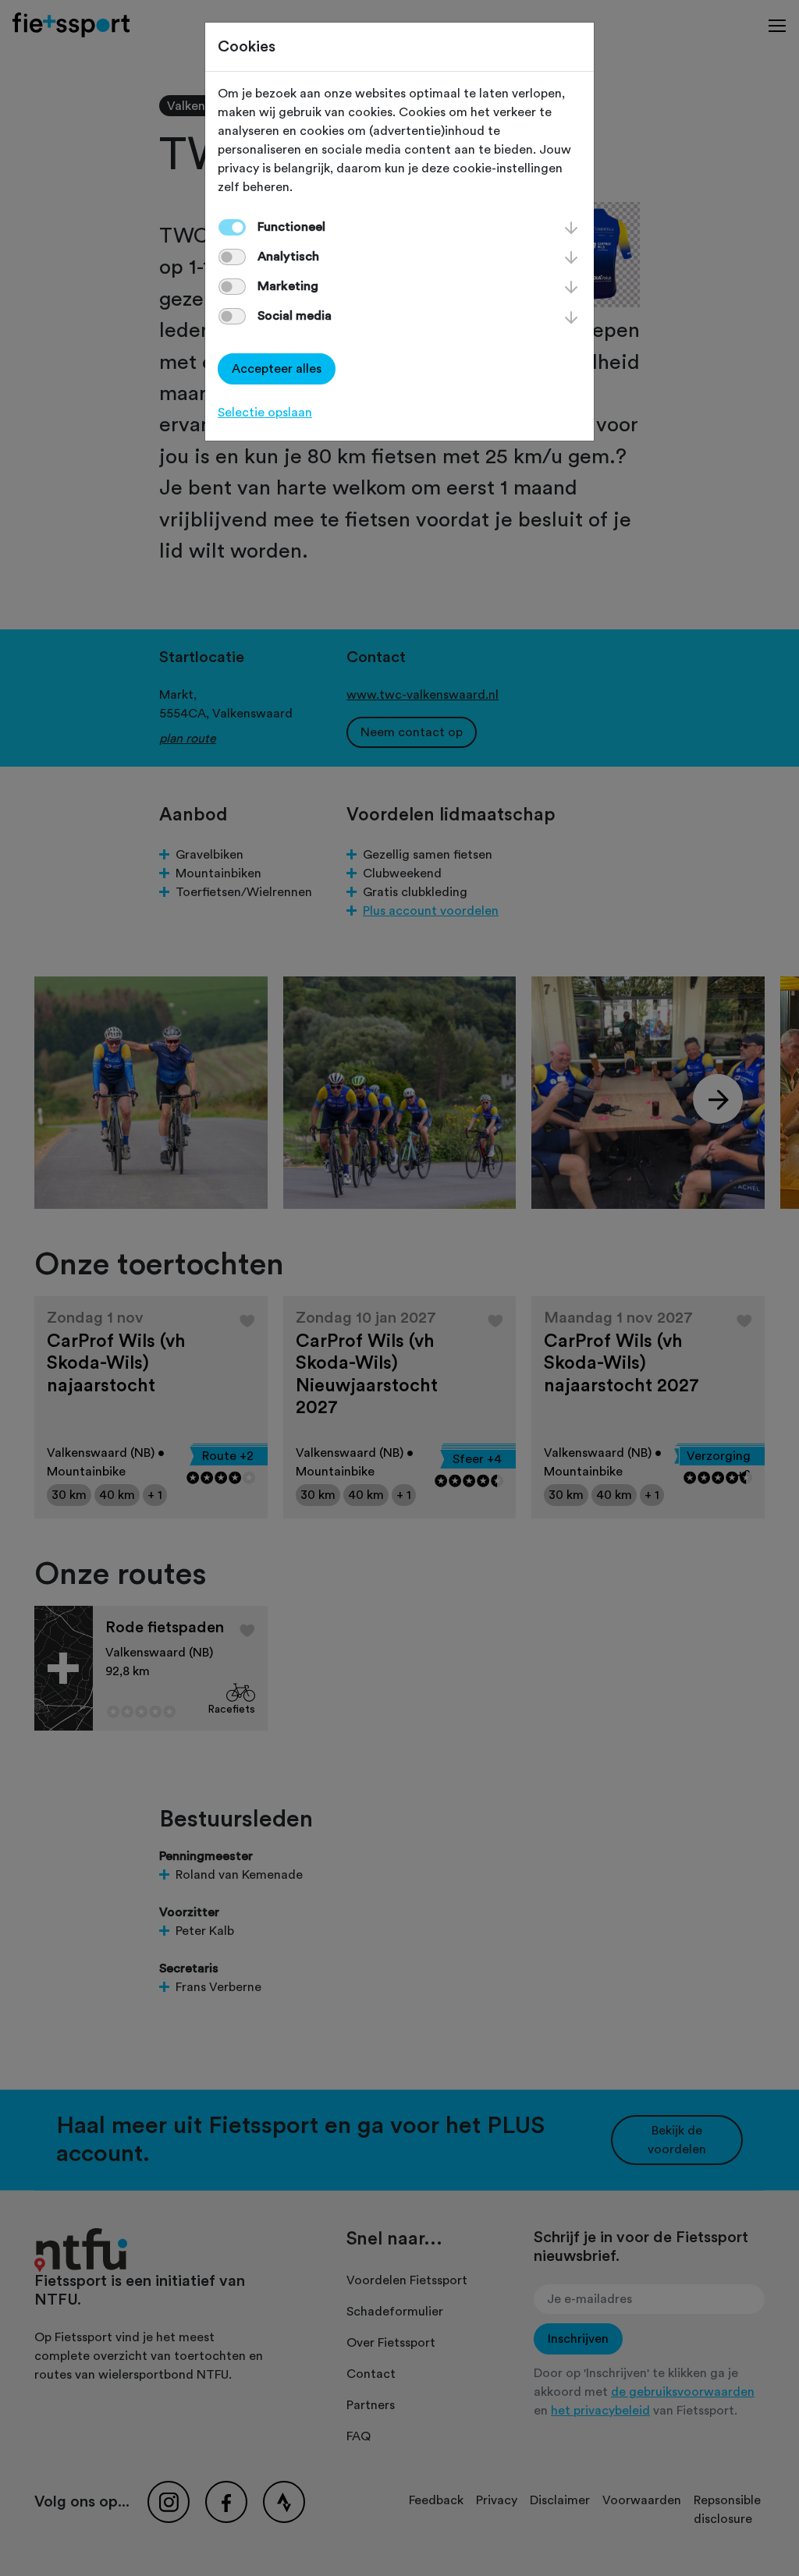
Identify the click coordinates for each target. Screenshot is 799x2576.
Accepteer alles (277, 369)
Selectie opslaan (265, 413)
